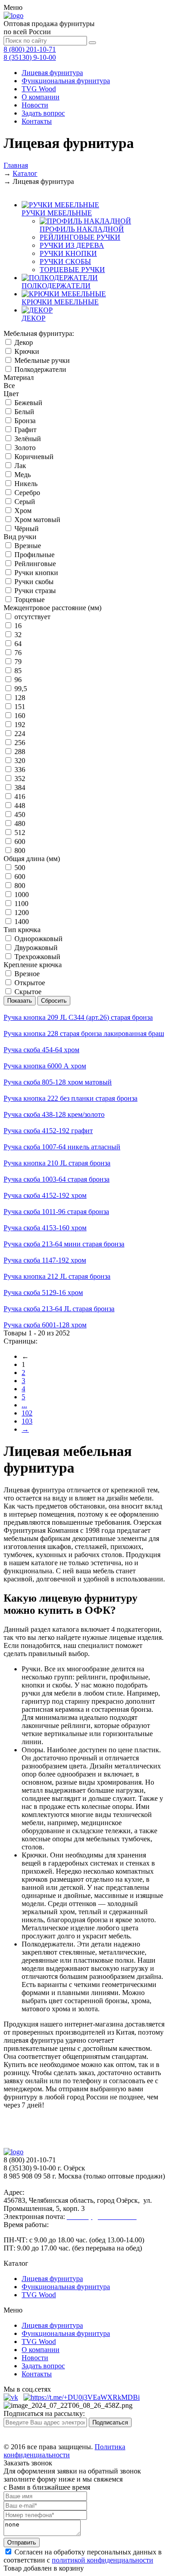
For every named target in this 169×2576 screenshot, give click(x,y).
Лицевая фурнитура (52, 73)
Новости (35, 105)
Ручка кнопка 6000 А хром (45, 1066)
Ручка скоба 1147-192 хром (45, 1260)
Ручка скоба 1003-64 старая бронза (57, 1179)
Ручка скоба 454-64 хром (41, 1050)
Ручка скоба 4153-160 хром (45, 1228)
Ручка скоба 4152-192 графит (48, 1131)
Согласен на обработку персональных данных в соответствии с (83, 2556)
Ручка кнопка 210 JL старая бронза (57, 1163)
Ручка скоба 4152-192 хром (45, 1195)
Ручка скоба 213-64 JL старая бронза (59, 1309)
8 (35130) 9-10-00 (30, 57)
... (24, 1405)
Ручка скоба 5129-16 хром (43, 1292)
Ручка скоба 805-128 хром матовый (58, 1082)
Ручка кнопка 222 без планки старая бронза (71, 1098)
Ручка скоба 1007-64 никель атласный (62, 1147)
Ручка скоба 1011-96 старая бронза (56, 1212)
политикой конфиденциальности (103, 2560)
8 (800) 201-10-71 (30, 49)
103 (27, 1421)
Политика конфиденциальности (64, 2451)
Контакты (37, 121)
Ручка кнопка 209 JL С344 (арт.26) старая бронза (78, 1017)
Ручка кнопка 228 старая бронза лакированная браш (84, 1034)
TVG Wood (39, 89)
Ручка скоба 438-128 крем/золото (54, 1114)
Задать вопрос (43, 113)
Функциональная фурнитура (66, 81)
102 (27, 1413)
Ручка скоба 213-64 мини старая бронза (64, 1244)
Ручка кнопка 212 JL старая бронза (57, 1276)
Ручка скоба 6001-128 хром (45, 1325)
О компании (41, 97)
